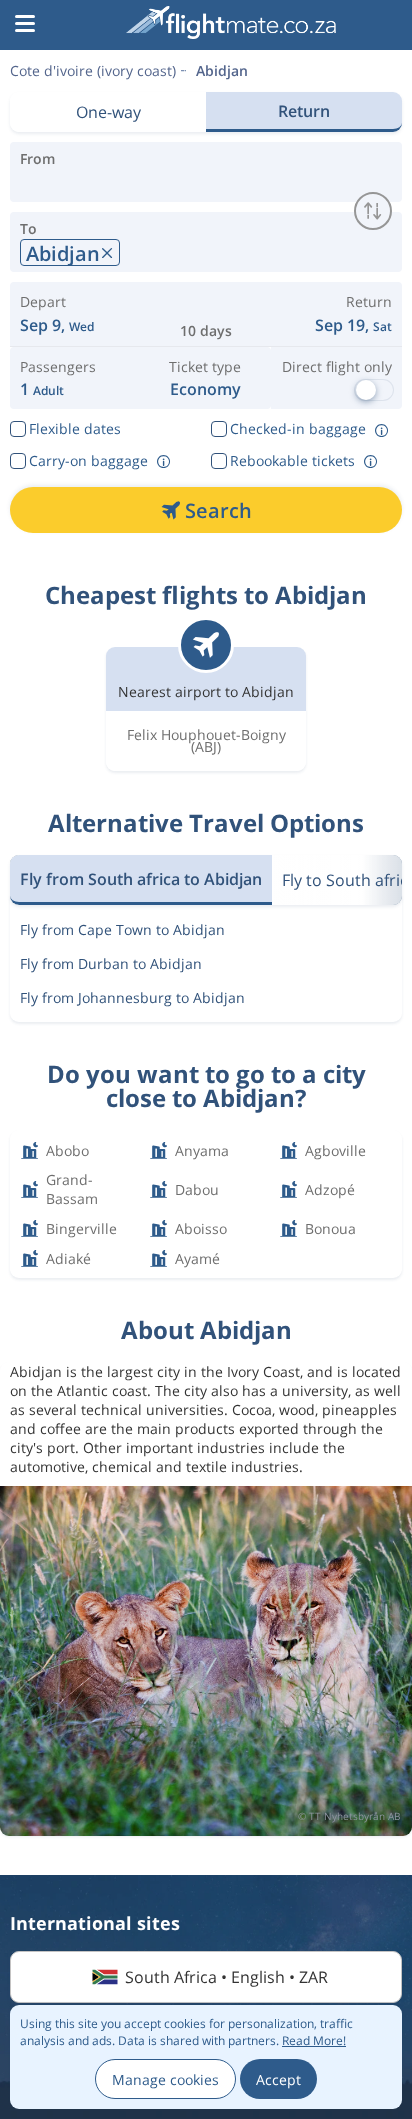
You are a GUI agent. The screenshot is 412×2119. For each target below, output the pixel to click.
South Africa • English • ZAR (226, 1977)
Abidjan (222, 70)
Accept (278, 2079)
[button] (25, 25)
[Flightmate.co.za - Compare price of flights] (231, 22)
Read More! (314, 2040)
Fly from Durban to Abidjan (111, 963)
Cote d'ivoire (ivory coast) (93, 70)
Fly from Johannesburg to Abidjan (132, 997)
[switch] (373, 211)
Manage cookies (165, 2079)
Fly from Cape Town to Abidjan (122, 929)
